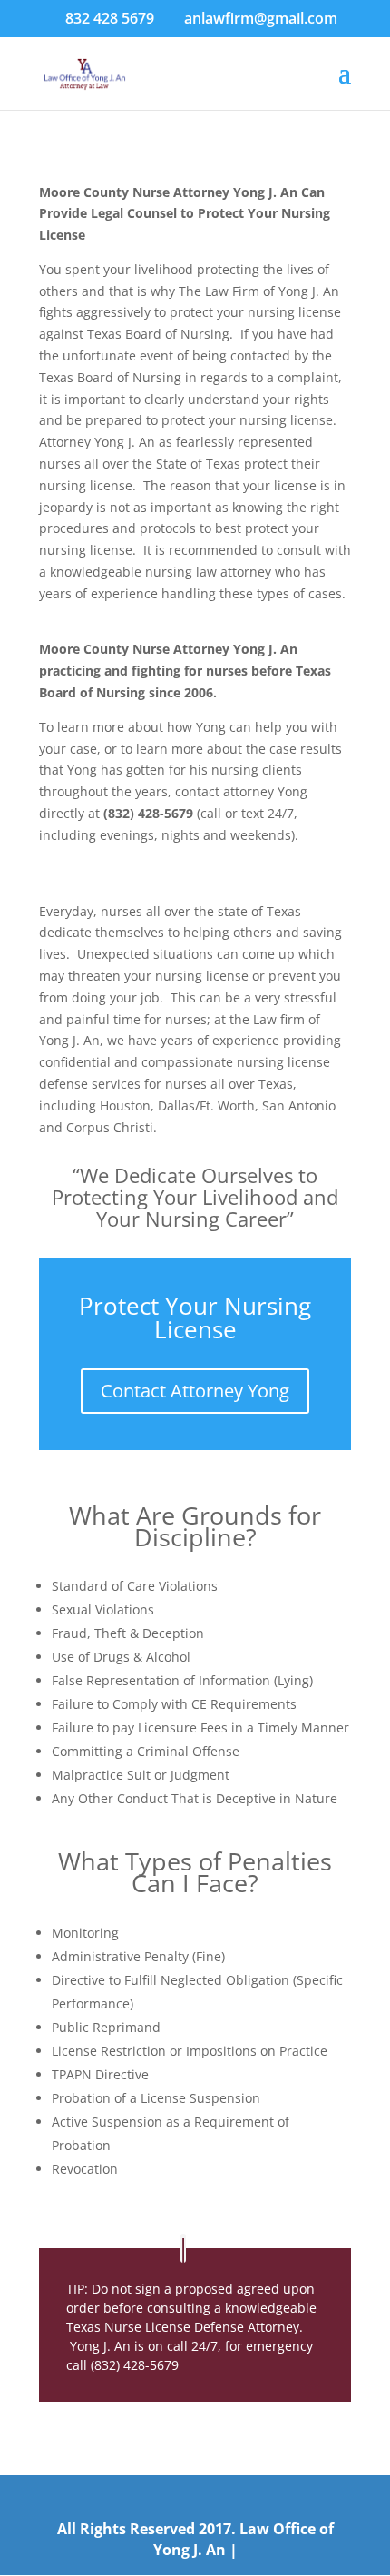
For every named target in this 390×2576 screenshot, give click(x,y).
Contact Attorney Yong (195, 1391)
